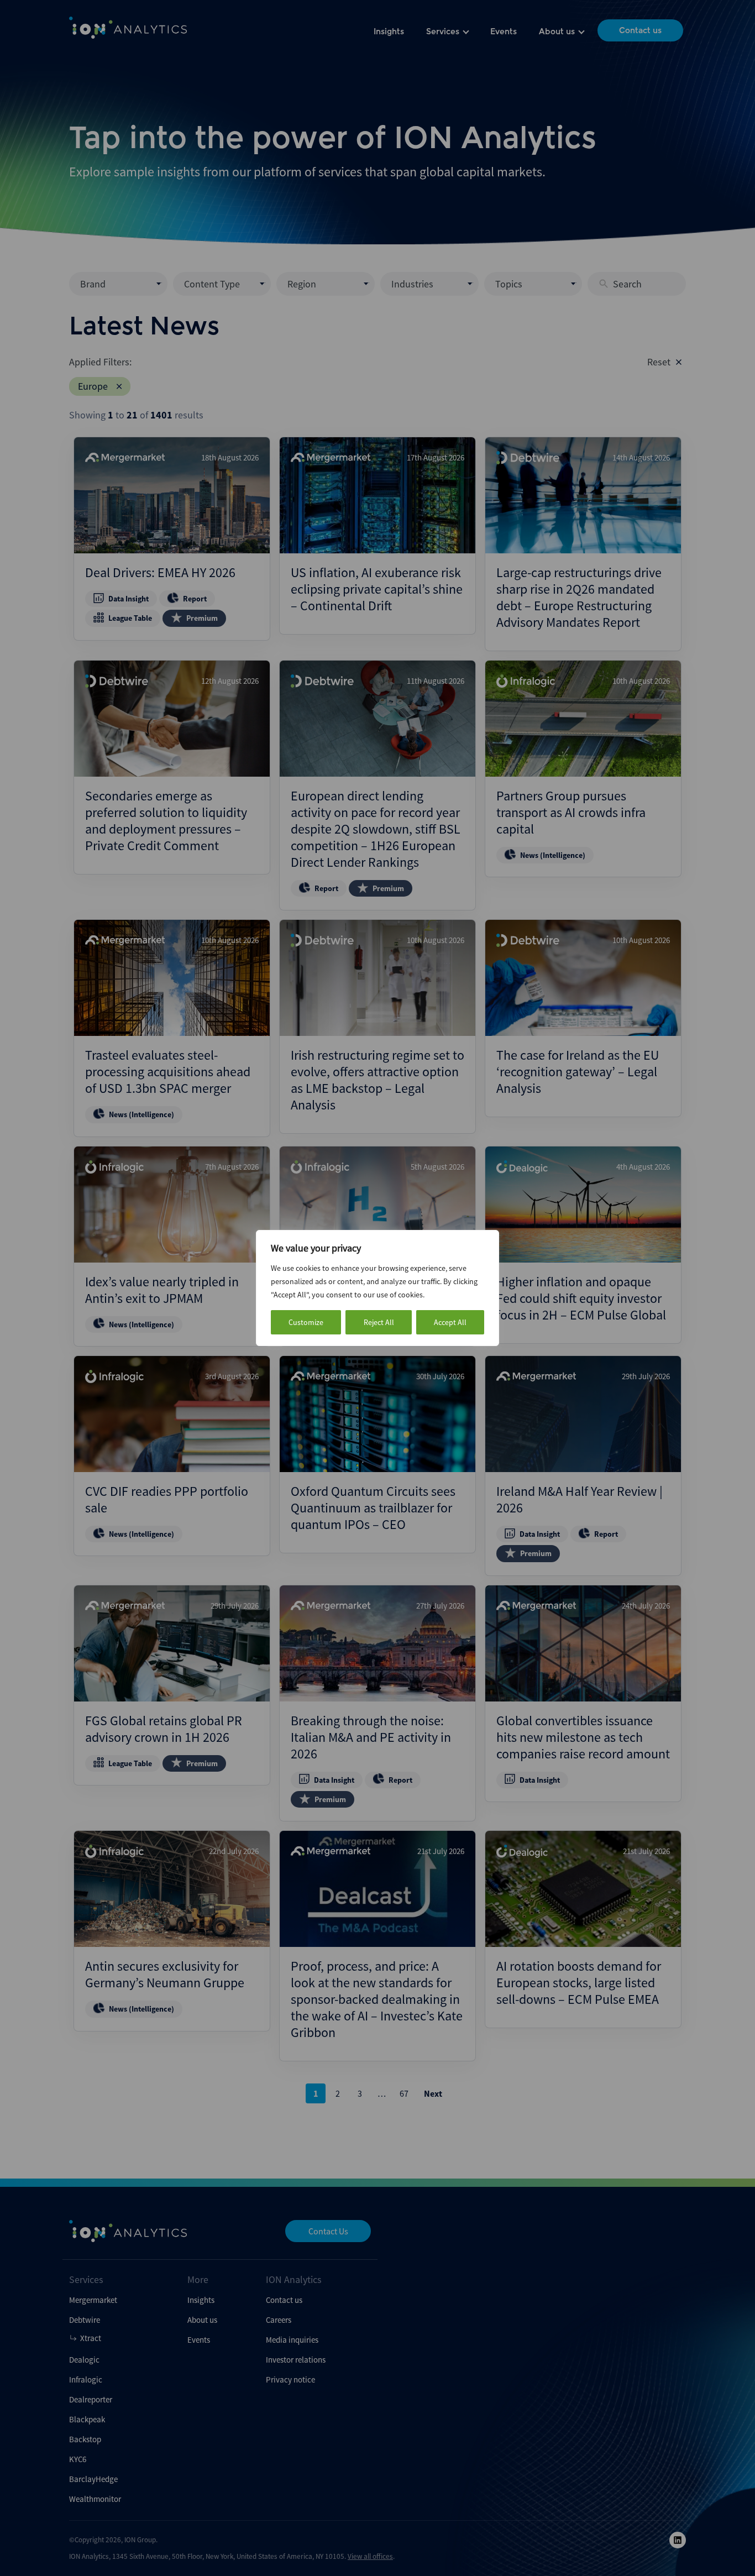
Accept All (450, 1322)
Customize (306, 1322)
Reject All (379, 1322)
